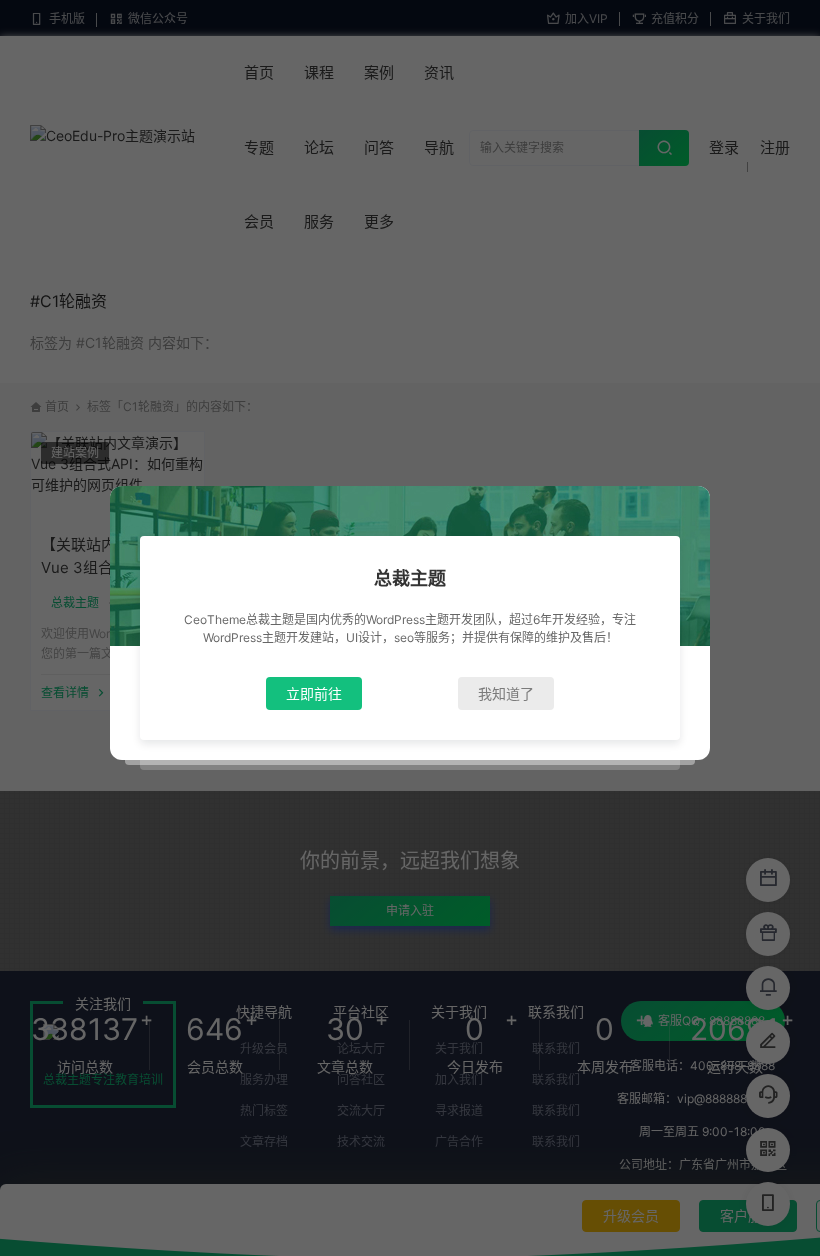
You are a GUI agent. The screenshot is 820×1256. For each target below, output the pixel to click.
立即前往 (314, 693)
